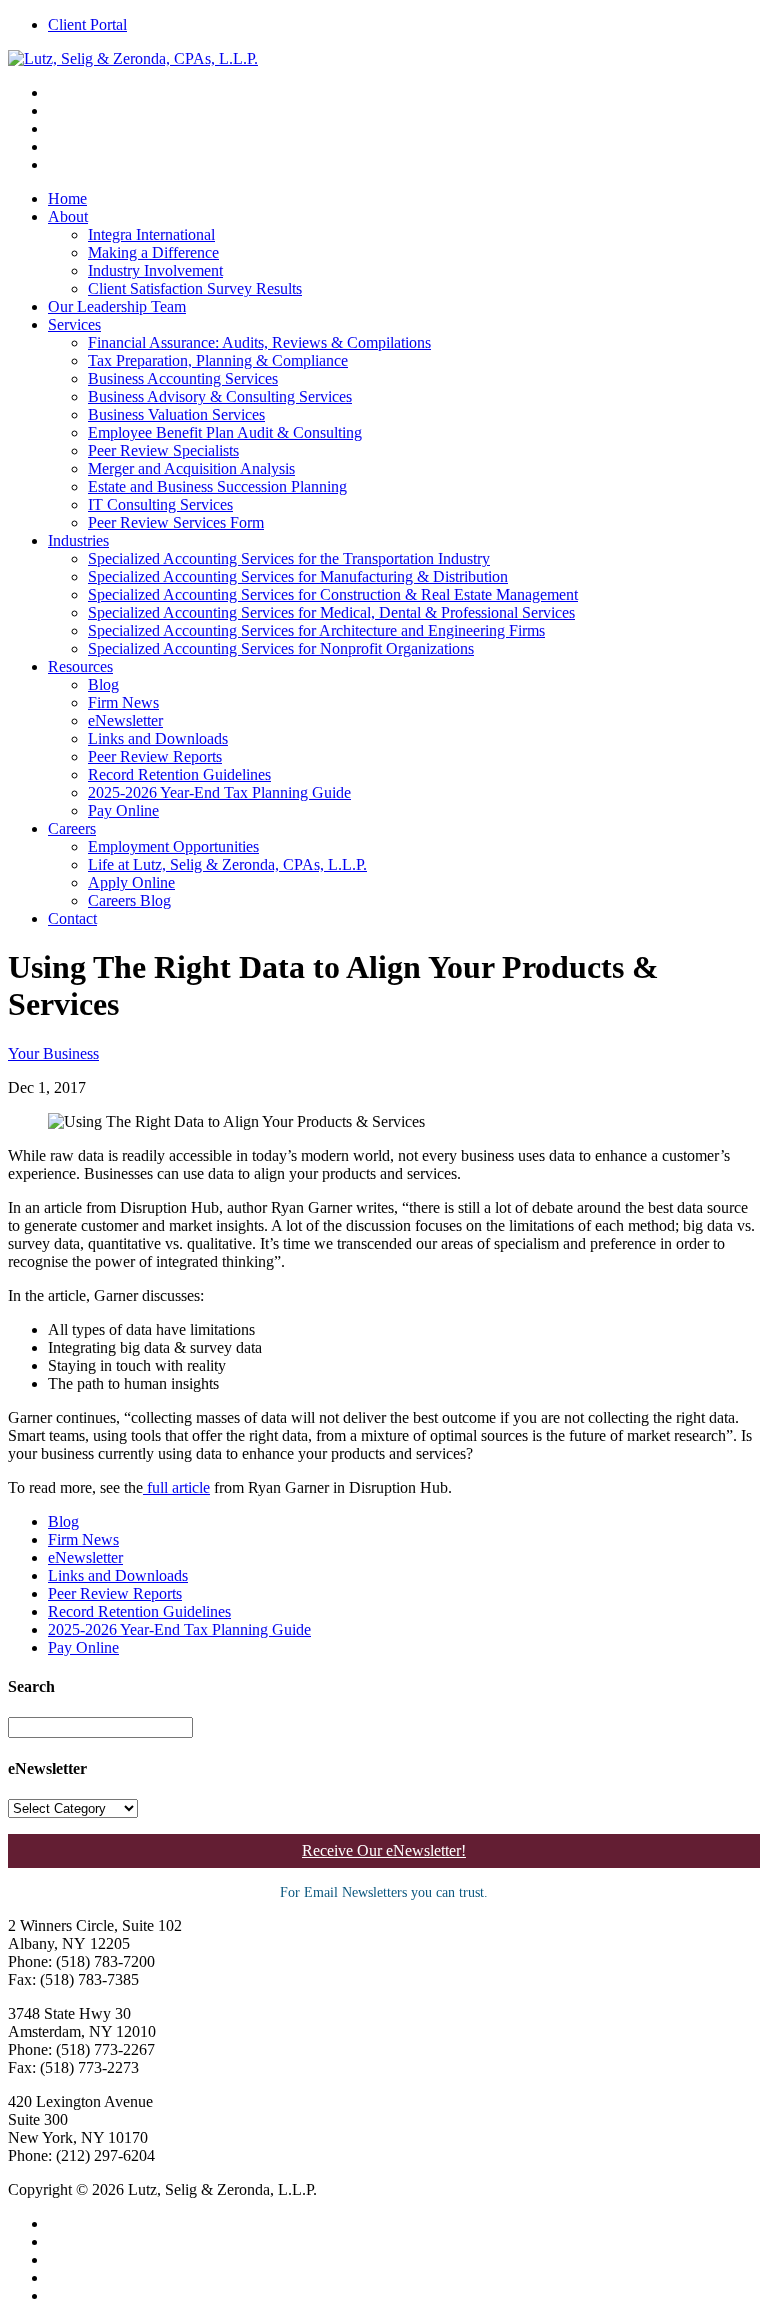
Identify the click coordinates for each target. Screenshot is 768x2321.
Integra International (151, 234)
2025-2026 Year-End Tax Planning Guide (219, 792)
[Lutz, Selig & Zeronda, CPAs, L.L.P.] (133, 58)
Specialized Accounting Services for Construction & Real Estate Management (333, 594)
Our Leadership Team (117, 306)
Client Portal (87, 24)
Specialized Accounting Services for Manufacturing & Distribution (298, 576)
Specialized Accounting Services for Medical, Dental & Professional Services (331, 612)
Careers (72, 828)
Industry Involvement (155, 270)
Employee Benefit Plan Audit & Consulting (225, 432)
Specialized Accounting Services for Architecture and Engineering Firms (316, 630)
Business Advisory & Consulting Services (220, 396)
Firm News (123, 702)
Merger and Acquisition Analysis (191, 468)
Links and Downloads (158, 738)
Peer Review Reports (155, 756)
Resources (80, 666)
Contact (72, 918)
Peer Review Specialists (163, 450)
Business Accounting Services (183, 378)
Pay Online (123, 810)
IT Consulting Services (160, 504)
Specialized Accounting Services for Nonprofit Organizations (281, 648)
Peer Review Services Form (176, 522)
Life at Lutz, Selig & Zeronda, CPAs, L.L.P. (227, 864)
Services (74, 324)
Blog (103, 684)
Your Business (53, 1053)
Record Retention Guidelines (179, 774)
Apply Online (131, 882)
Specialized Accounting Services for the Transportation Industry (289, 558)
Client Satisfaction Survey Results (195, 288)
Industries (78, 540)
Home (67, 198)
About (68, 216)
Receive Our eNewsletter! (384, 1850)
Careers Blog (129, 900)
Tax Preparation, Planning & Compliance (218, 360)
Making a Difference (153, 252)
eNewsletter (125, 720)
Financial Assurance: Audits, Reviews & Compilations (259, 342)
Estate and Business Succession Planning (217, 486)
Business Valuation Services (176, 414)
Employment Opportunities (173, 846)
